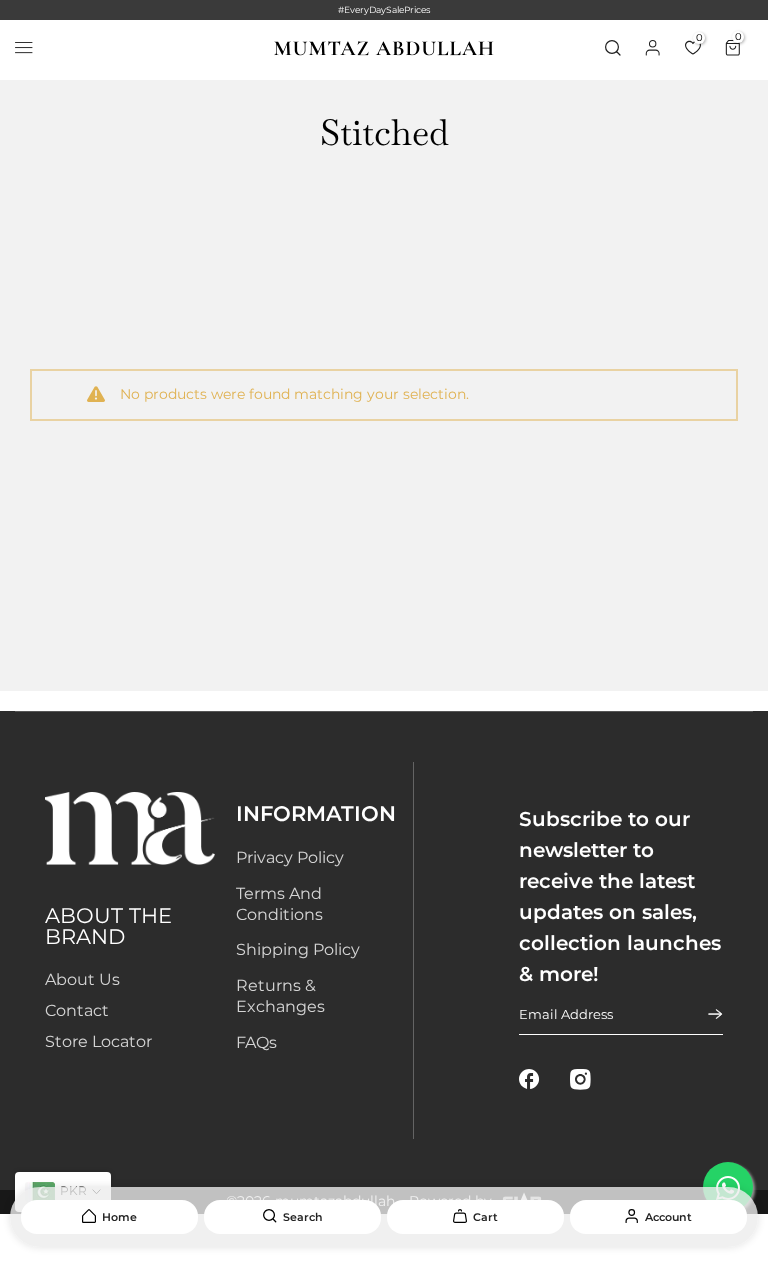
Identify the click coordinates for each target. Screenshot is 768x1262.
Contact (77, 1010)
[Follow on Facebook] (529, 1079)
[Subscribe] (703, 1014)
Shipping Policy (298, 949)
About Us (82, 979)
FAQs (256, 1042)
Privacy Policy (290, 857)
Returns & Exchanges (280, 996)
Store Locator (98, 1041)
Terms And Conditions (279, 904)
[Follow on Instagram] (580, 1079)
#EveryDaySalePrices (384, 9)
